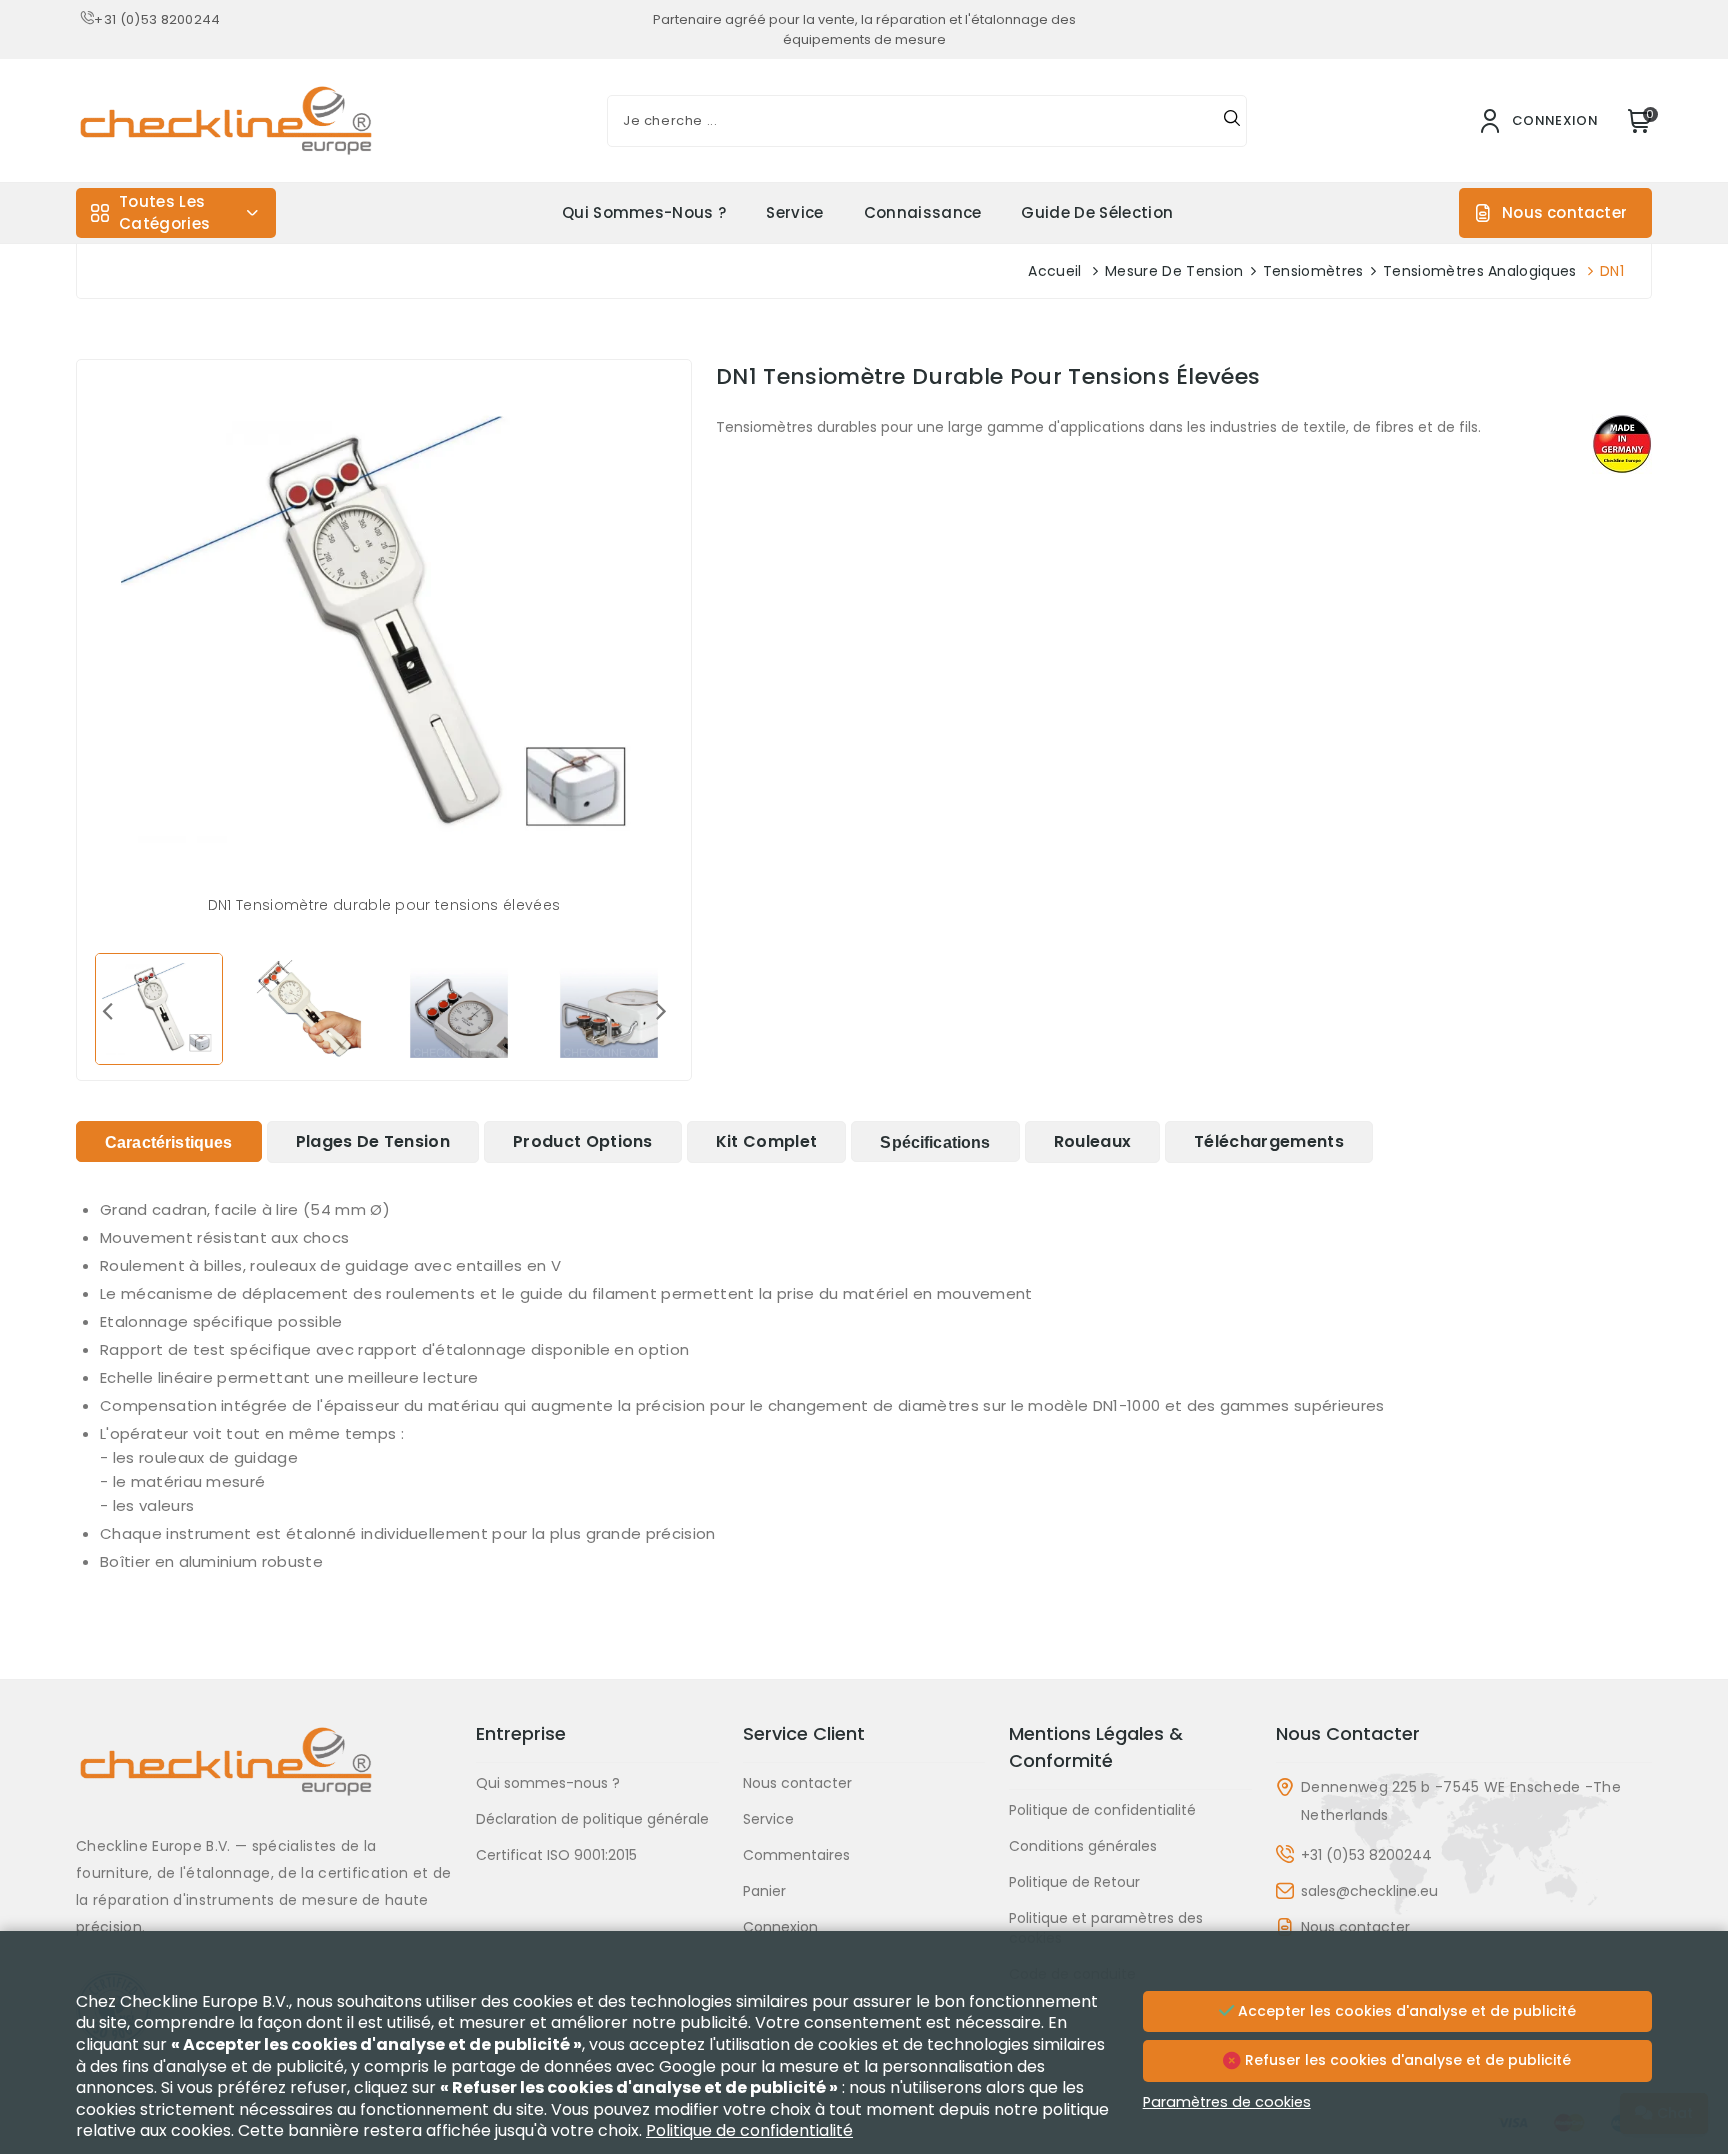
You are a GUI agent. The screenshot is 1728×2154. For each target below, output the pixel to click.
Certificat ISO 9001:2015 (556, 1855)
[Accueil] (264, 1776)
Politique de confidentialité (1102, 1810)
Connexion (780, 1927)
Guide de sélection (1097, 212)
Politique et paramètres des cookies (1106, 1928)
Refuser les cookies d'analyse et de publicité (1406, 2060)
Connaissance (923, 212)
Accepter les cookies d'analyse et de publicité (1405, 2011)
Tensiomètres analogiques (1480, 271)
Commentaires (796, 1855)
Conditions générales (1083, 1846)
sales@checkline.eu (1369, 1891)
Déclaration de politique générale (592, 1819)
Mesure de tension (1174, 271)
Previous (107, 1010)
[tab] (169, 1141)
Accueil (1054, 271)
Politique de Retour (1074, 1882)
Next (661, 1010)
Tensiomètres (1313, 271)
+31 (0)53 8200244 (157, 19)
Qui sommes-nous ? (644, 212)
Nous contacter (1564, 212)
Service (794, 212)
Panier (764, 1891)
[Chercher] (1232, 121)
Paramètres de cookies (1227, 2102)
